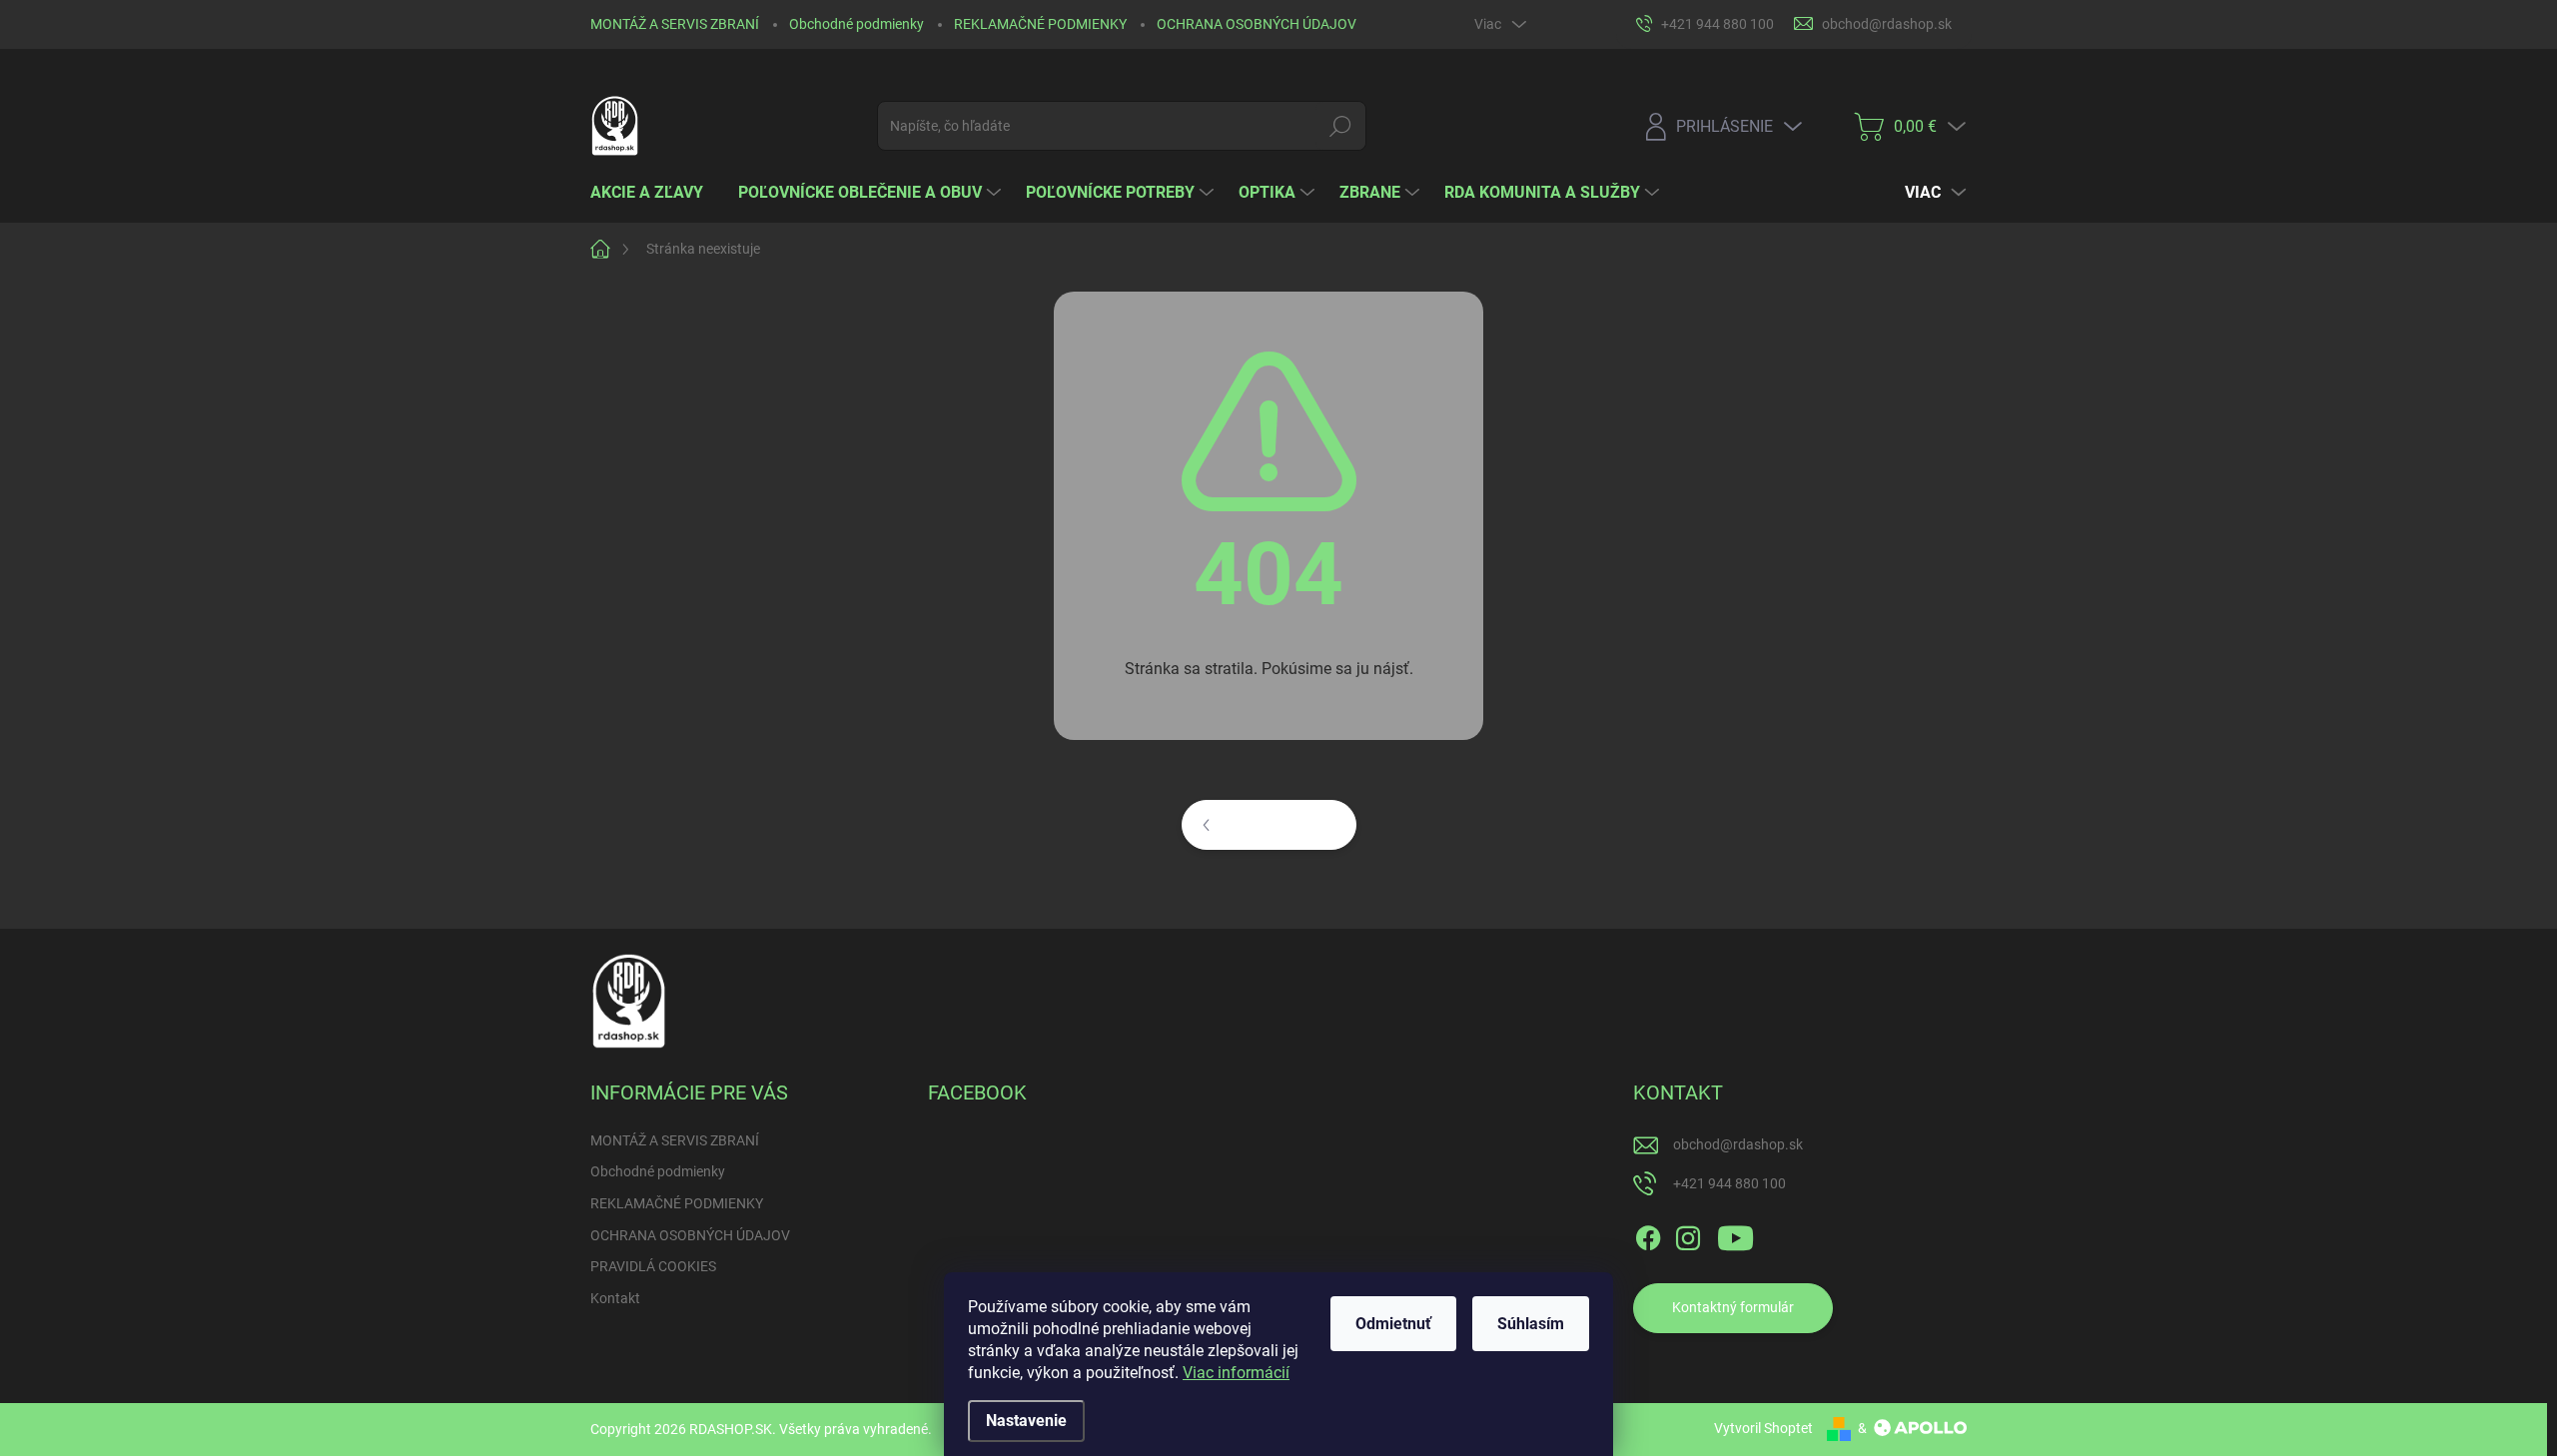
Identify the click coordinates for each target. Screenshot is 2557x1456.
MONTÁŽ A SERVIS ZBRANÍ (675, 24)
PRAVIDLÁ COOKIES (653, 1266)
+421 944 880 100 (1729, 1183)
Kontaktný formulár (1733, 1307)
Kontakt (615, 1298)
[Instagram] (1688, 1234)
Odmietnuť (1393, 1324)
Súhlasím (1531, 1324)
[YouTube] (1735, 1234)
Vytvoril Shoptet (1763, 1428)
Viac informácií (1236, 1373)
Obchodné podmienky (856, 24)
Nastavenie (1026, 1421)
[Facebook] (1648, 1234)
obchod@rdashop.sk (1738, 1144)
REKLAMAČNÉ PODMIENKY (1040, 24)
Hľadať (1341, 126)
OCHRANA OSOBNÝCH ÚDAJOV (1257, 24)
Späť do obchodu (1282, 824)
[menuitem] (654, 193)
